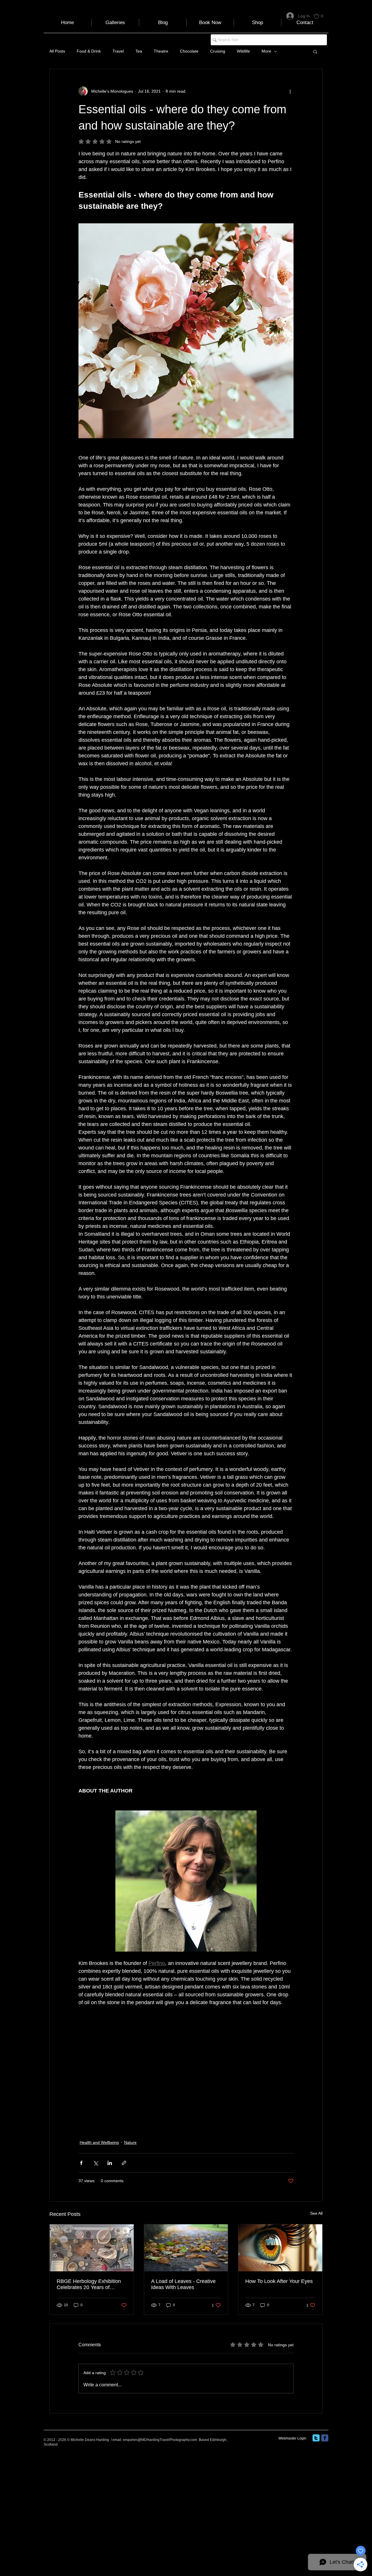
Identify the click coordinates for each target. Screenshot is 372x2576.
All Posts (57, 51)
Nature (130, 2142)
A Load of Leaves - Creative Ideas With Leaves (183, 2284)
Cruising (218, 51)
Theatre (161, 51)
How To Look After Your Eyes (279, 2281)
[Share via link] (124, 2163)
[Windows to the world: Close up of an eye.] (280, 2248)
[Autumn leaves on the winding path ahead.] (186, 2248)
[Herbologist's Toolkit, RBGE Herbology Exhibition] (92, 2248)
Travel (118, 51)
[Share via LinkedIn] (110, 2163)
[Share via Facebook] (81, 2163)
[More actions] (290, 91)
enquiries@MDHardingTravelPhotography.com (160, 2440)
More (266, 51)
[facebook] (325, 2438)
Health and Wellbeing (99, 2142)
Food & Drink (89, 51)
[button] (321, 16)
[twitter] (316, 2438)
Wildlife (243, 51)
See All (316, 2213)
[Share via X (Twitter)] (95, 2163)
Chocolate (189, 51)
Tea (139, 51)
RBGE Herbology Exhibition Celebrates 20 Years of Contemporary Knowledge (89, 2284)
